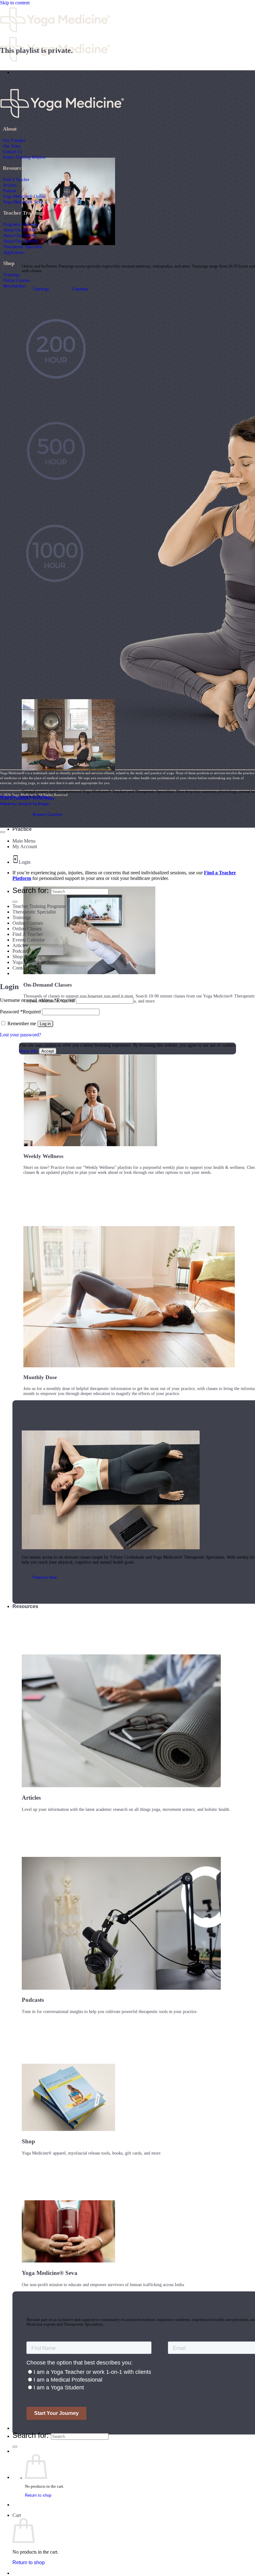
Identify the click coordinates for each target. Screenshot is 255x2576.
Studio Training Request (24, 157)
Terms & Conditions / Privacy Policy (27, 798)
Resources (25, 1606)
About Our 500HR (19, 235)
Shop (18, 957)
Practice (22, 829)
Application (13, 252)
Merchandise (14, 286)
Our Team (12, 146)
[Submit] (15, 2447)
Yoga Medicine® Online (24, 196)
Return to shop (38, 2495)
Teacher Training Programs (39, 906)
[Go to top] (2, 832)
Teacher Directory (33, 2428)
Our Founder (14, 140)
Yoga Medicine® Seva (23, 202)
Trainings (11, 275)
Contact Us (12, 151)
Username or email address (37, 1000)
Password (20, 1012)
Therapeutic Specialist (23, 247)
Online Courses (16, 280)
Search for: (31, 2435)
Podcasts (21, 951)
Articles (10, 185)
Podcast (9, 191)
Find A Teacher (16, 179)
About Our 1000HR (21, 241)
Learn (19, 72)
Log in (45, 1024)
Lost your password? (21, 1035)
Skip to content (15, 3)
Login (25, 862)
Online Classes (27, 929)
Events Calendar (29, 940)
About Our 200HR (19, 230)
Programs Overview (21, 224)
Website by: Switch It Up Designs (25, 797)
